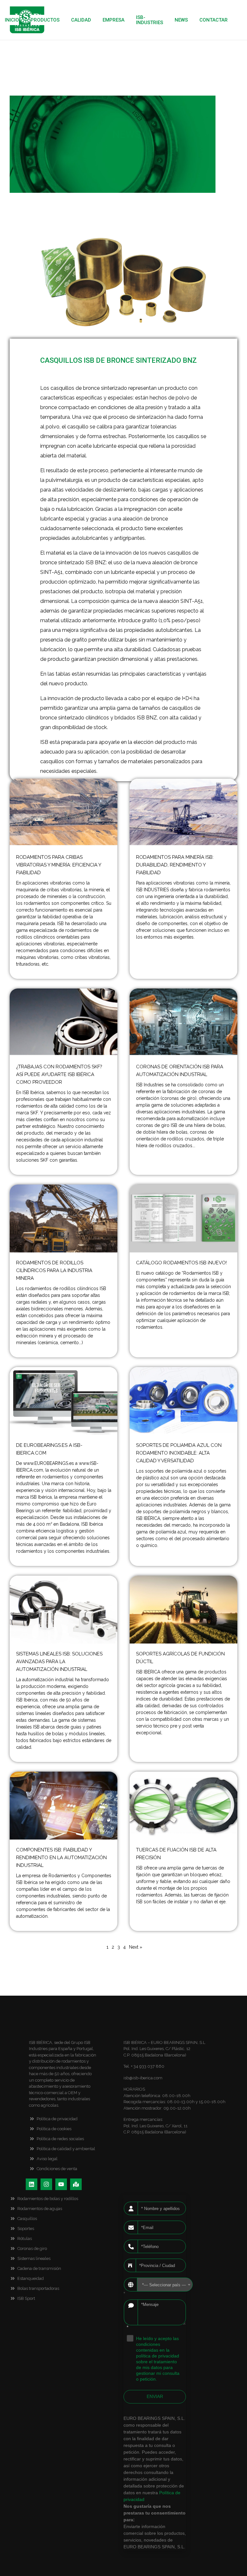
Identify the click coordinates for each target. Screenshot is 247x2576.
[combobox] (165, 2285)
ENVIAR (155, 2396)
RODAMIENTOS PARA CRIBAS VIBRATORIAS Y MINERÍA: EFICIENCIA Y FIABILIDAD (59, 865)
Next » (136, 1947)
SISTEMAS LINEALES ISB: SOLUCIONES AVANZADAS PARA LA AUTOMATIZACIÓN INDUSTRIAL (59, 1662)
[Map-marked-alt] (76, 2184)
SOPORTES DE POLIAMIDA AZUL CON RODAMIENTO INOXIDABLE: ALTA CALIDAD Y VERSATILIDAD (179, 1453)
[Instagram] (46, 2184)
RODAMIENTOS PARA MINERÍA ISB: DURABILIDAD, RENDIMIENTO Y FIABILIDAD (175, 865)
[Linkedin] (32, 2184)
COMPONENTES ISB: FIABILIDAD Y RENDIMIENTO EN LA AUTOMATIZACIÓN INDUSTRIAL (61, 1858)
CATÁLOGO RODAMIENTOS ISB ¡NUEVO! (181, 1263)
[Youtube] (61, 2184)
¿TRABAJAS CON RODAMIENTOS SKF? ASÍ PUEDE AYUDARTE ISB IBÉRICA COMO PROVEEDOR (59, 1074)
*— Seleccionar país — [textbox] (164, 2285)
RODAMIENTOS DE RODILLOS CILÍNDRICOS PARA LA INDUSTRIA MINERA (54, 1270)
